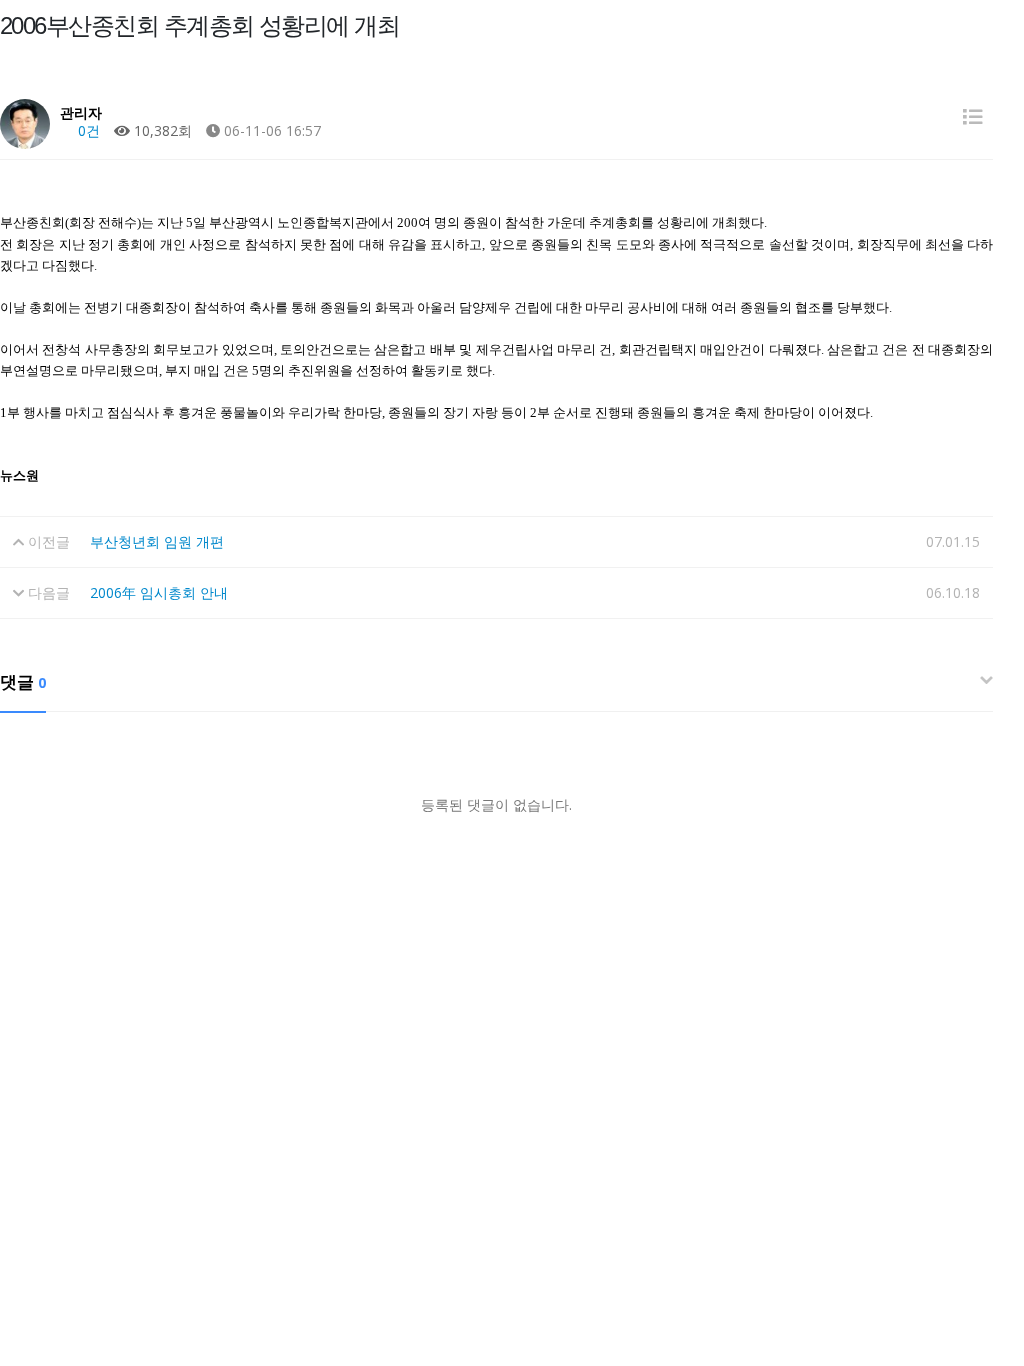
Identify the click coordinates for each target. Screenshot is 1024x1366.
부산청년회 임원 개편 (157, 541)
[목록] (973, 116)
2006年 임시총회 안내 (159, 592)
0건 (87, 130)
